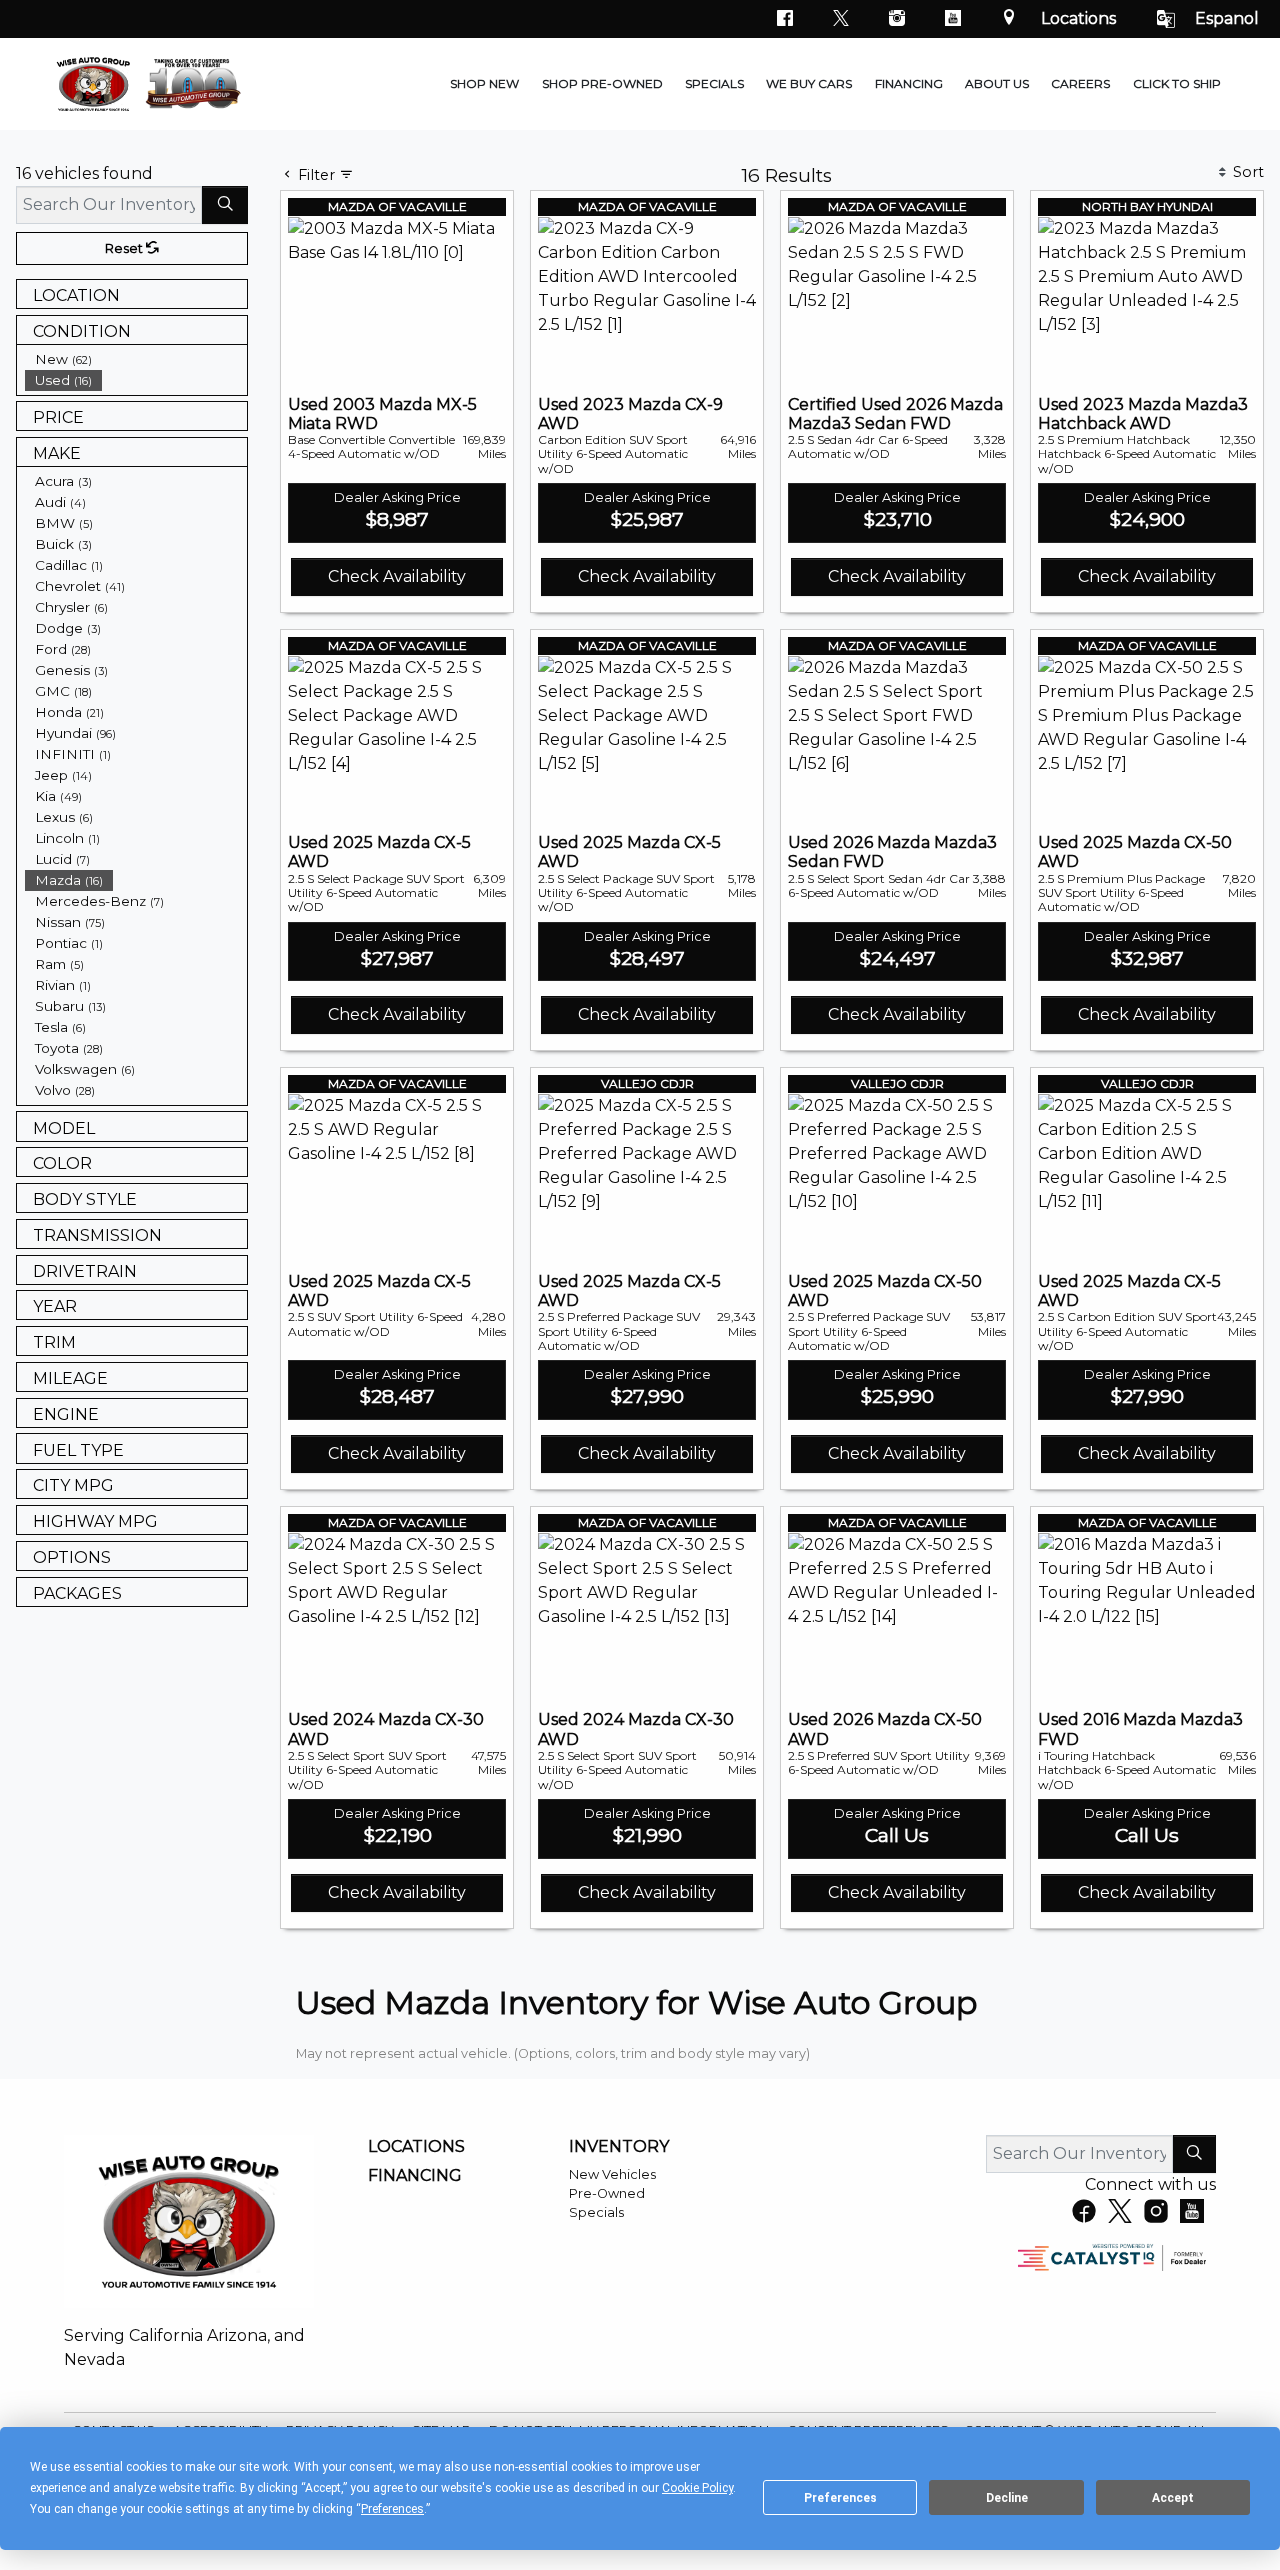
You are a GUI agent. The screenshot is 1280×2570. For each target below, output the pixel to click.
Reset (125, 248)
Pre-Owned (607, 2193)
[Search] (225, 205)
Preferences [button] (392, 2509)
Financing (415, 2176)
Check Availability (397, 576)
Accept (1173, 2498)
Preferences (840, 2498)
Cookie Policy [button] (697, 2488)
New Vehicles (612, 2174)
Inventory (619, 2147)
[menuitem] (136, 359)
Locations (1078, 18)
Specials (596, 2212)
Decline (1007, 2498)
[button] (484, 84)
